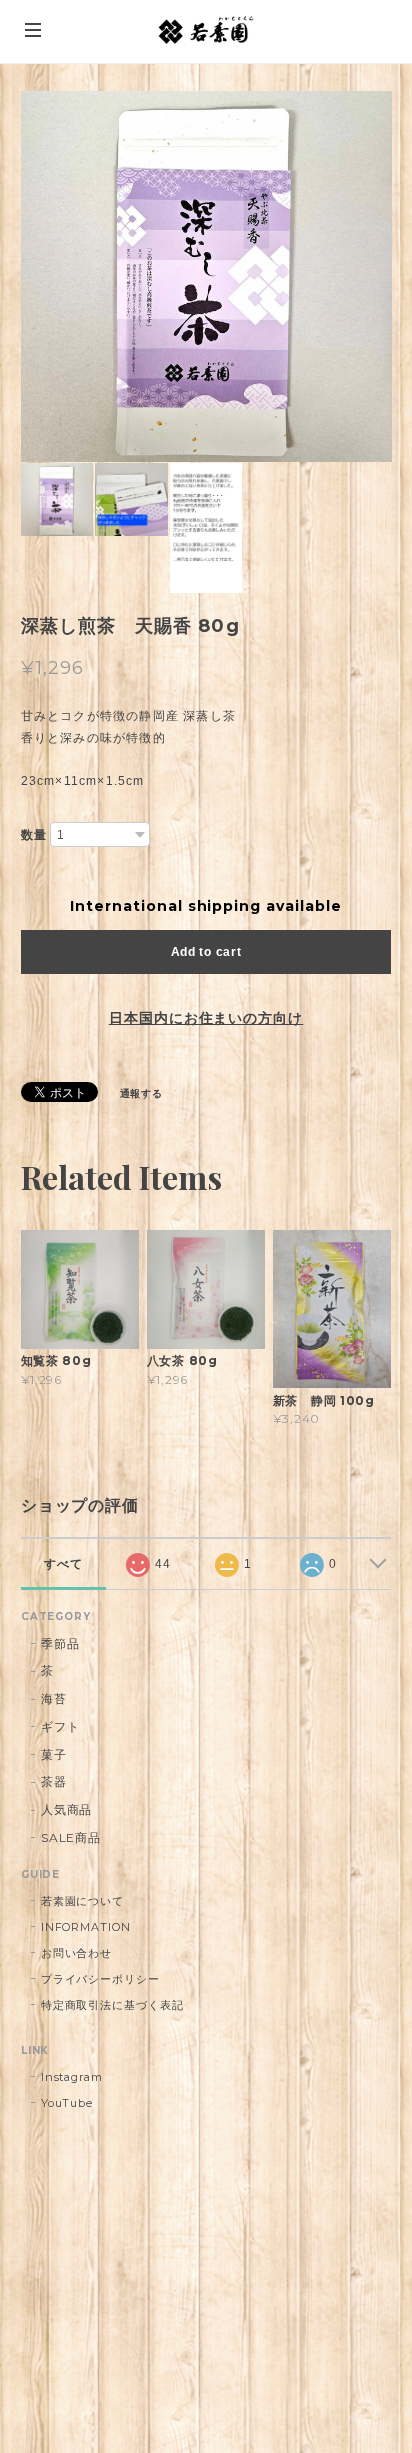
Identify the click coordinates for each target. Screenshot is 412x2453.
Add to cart (206, 952)
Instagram (72, 2077)
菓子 (54, 1754)
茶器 (54, 1781)
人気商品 (67, 1809)
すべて (63, 1564)
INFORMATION (86, 1927)
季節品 (60, 1643)
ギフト (60, 1726)
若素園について (83, 1901)
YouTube (67, 2103)
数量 (34, 835)
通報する (142, 1093)
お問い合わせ (77, 1953)
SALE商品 (71, 1837)
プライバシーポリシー (101, 1979)
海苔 (54, 1698)
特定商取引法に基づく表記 (113, 2005)
